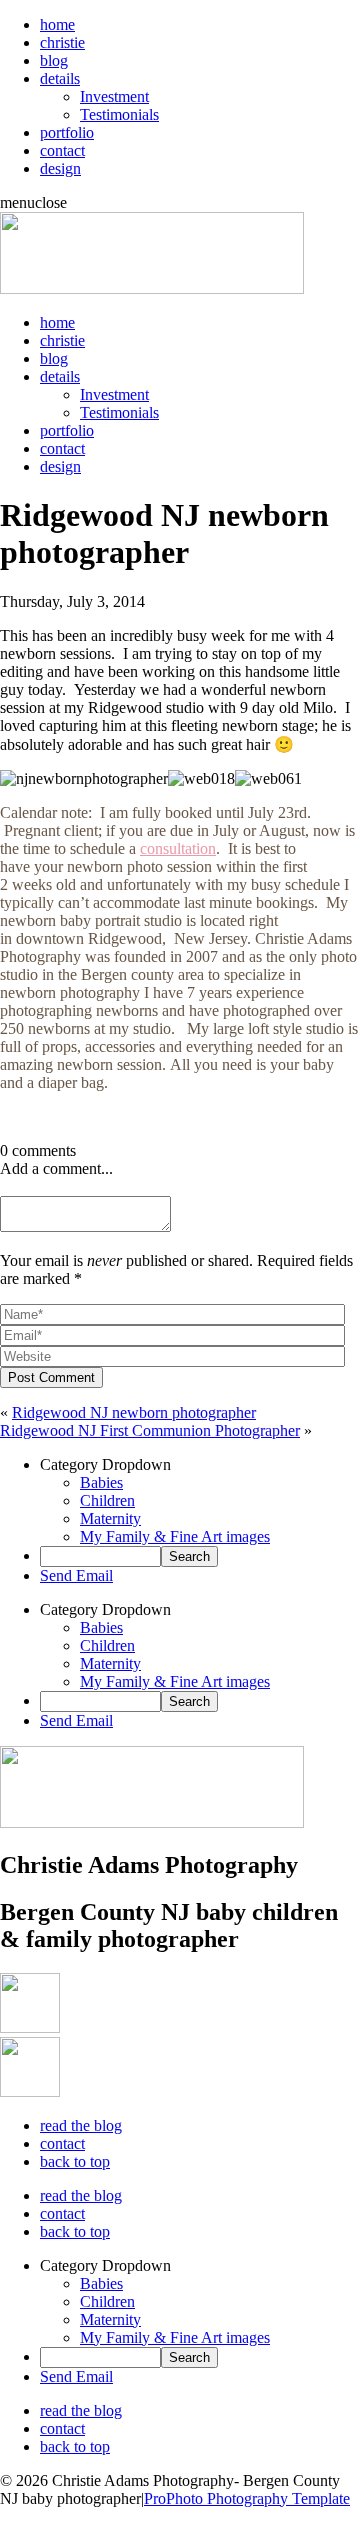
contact (62, 150)
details (60, 78)
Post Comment (51, 1377)
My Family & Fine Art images (175, 1536)
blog (54, 60)
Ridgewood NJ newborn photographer (134, 1412)
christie (62, 42)
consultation (178, 848)
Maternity (110, 1518)
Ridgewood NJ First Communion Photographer (150, 1430)
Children (107, 1500)
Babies (101, 1482)
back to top (75, 2161)
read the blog (81, 2125)
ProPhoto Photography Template (247, 2498)
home (57, 24)
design (60, 168)
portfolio (67, 132)
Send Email (76, 1575)
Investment (114, 96)
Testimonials (119, 114)
